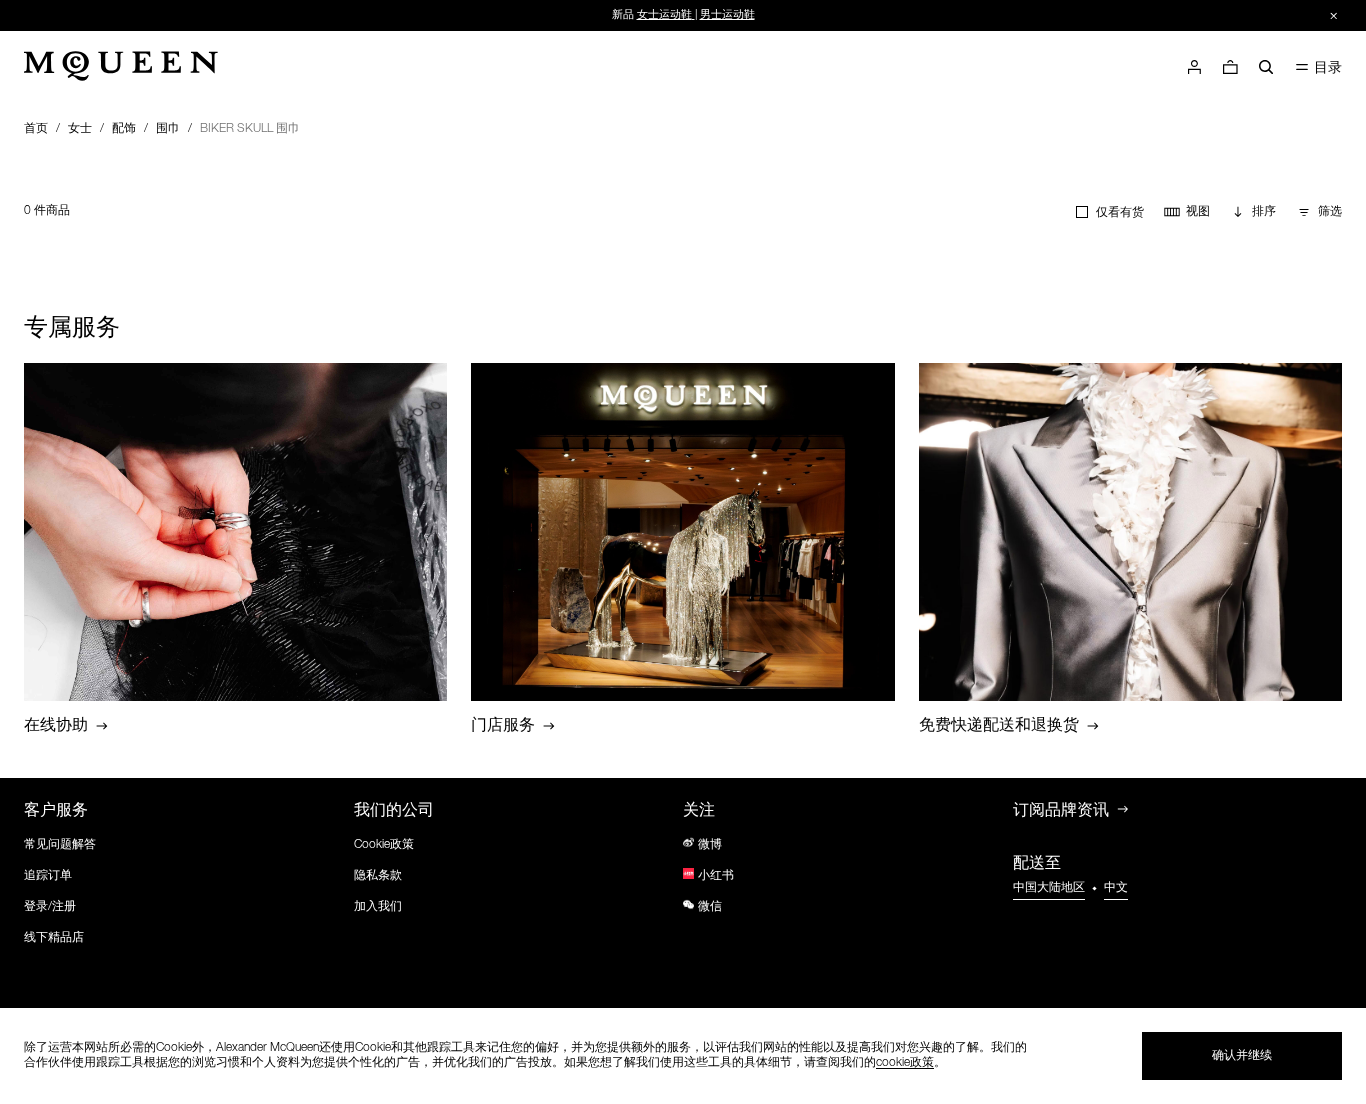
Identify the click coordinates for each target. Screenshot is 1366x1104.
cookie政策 (905, 1063)
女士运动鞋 (664, 15)
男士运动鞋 (727, 15)
